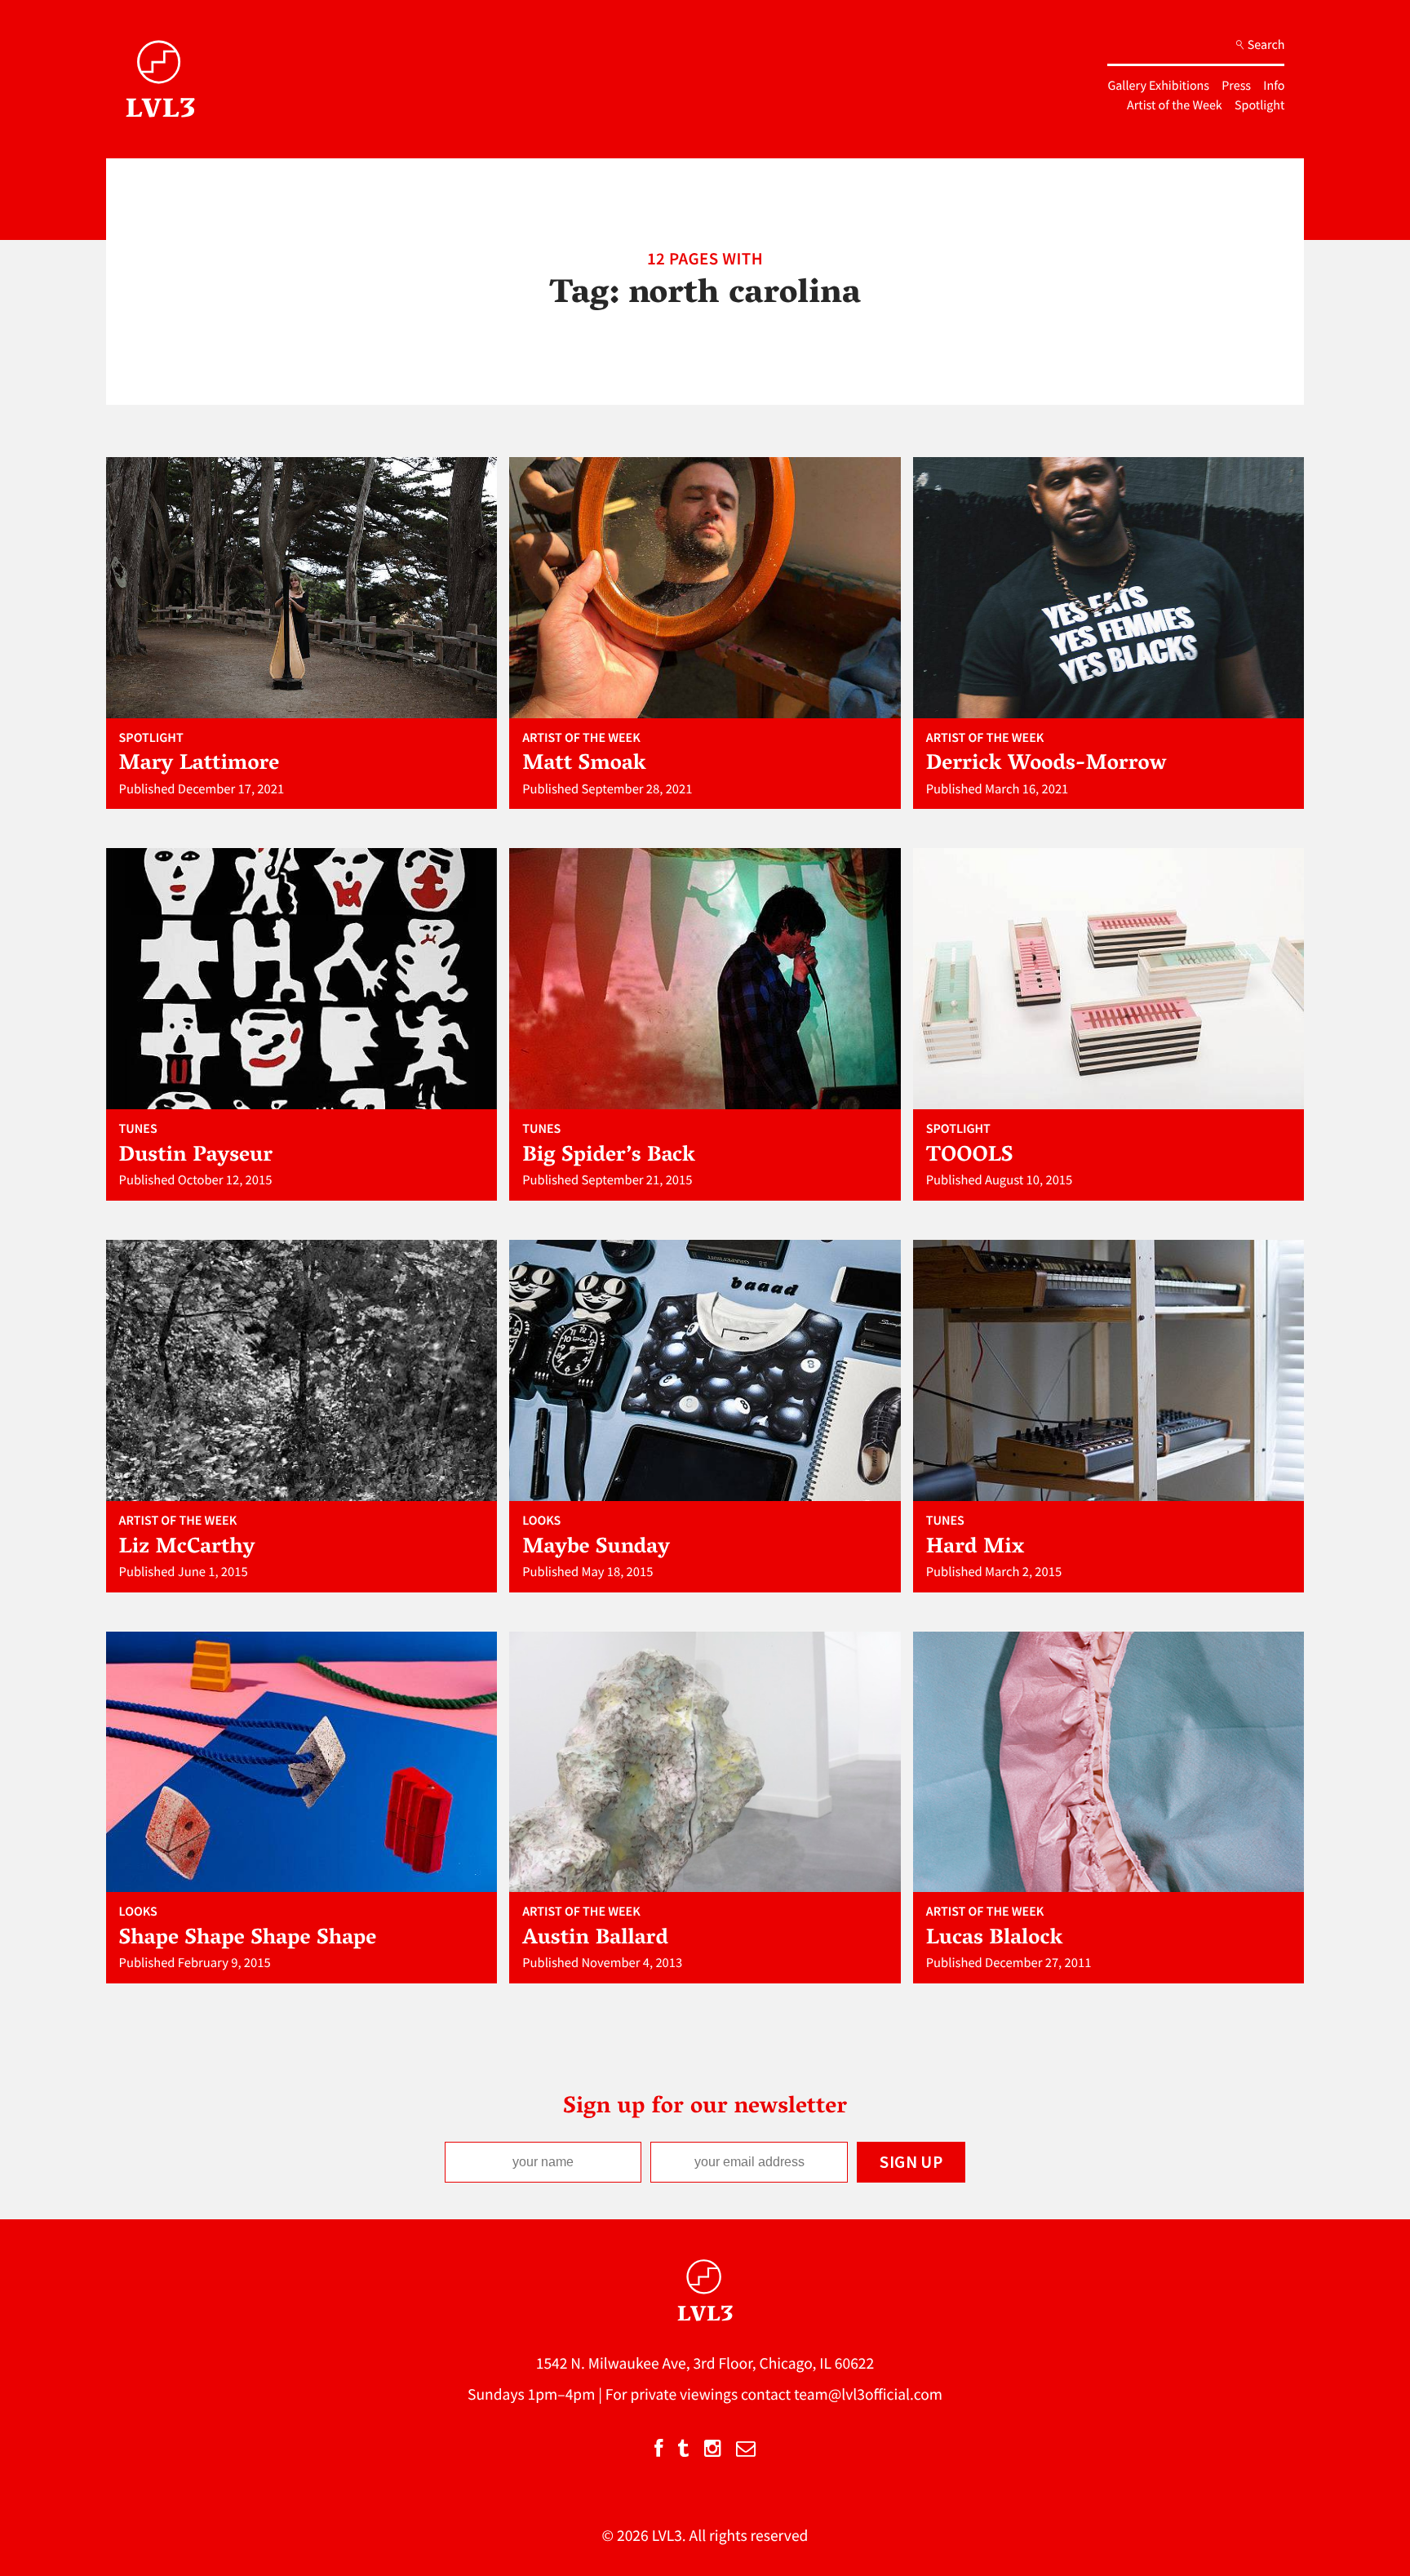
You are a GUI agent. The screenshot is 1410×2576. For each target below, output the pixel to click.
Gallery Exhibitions (1158, 86)
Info (1274, 86)
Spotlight (1259, 105)
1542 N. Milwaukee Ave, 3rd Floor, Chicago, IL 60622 (705, 2364)
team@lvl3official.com (868, 2395)
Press (1236, 86)
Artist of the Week (1175, 105)
